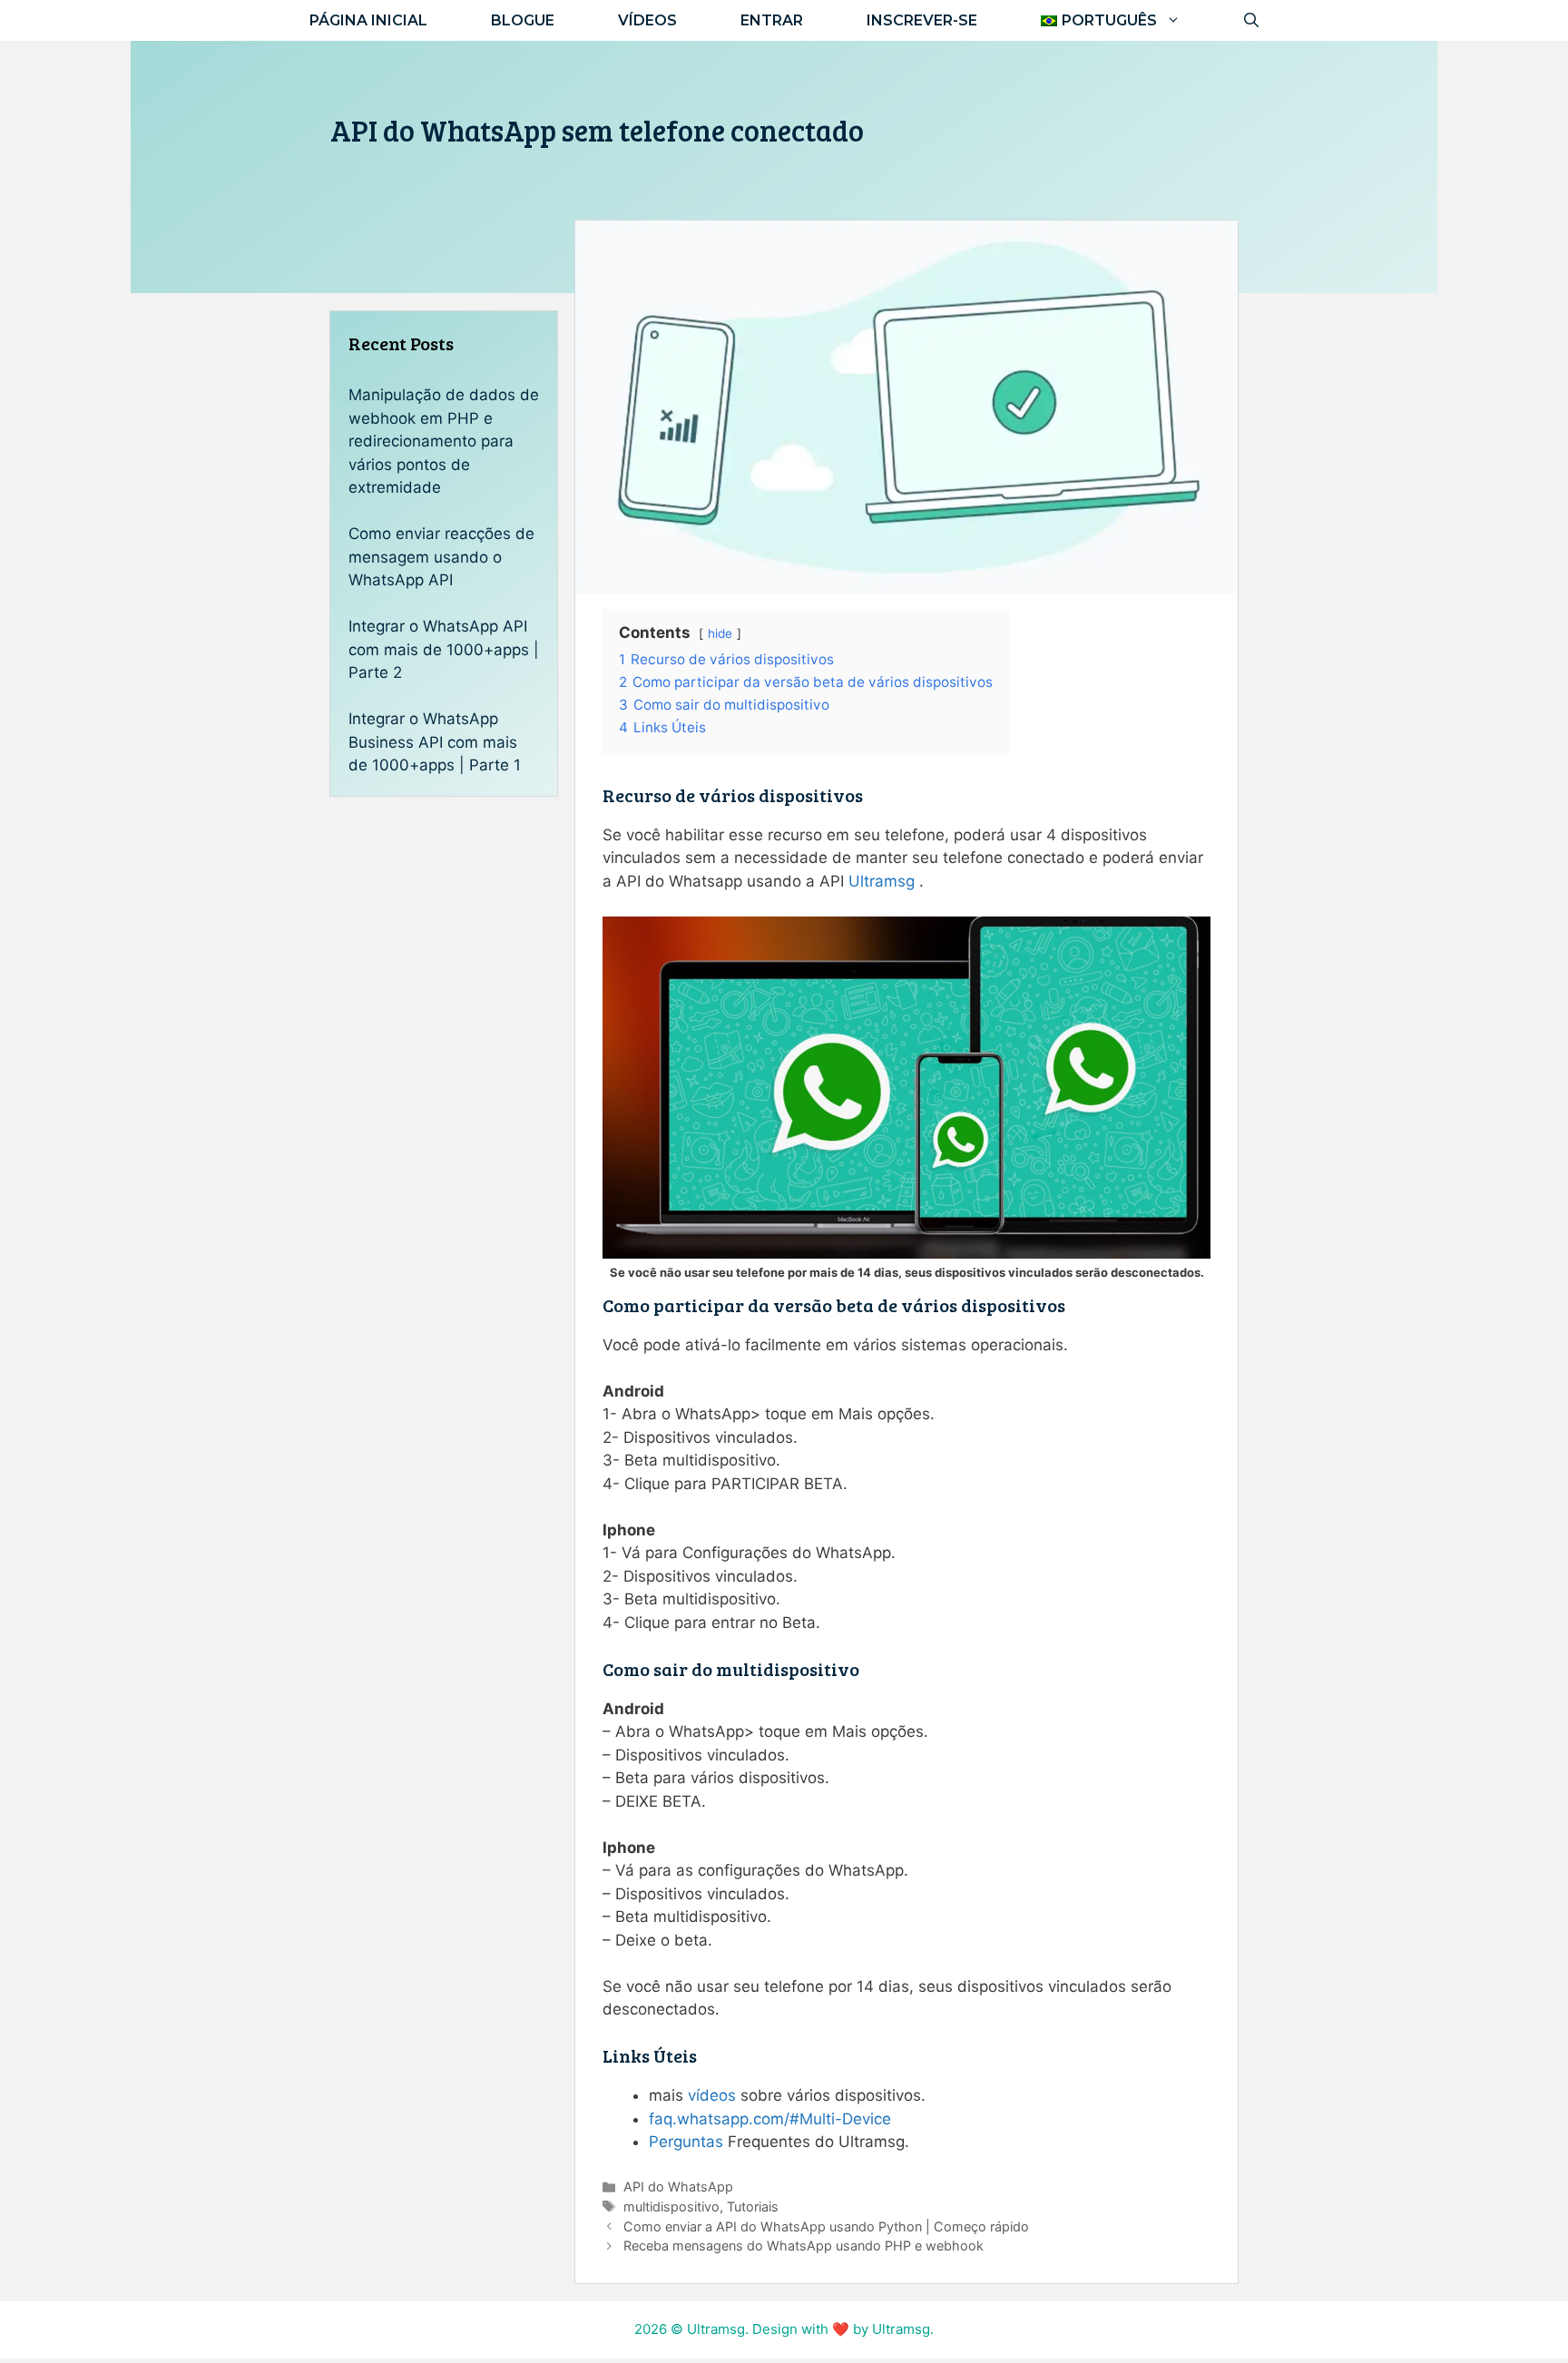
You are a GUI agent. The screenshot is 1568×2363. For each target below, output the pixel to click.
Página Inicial (368, 20)
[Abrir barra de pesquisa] (1251, 20)
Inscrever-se (922, 20)
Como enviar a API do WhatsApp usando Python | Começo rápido (826, 2226)
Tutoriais (753, 2206)
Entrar (772, 20)
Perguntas (686, 2142)
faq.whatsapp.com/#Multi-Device (770, 2119)
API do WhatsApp (678, 2187)
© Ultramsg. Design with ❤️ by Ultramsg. (802, 2329)
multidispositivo (671, 2206)
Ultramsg (882, 881)
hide (720, 633)
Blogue (523, 20)
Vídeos (647, 20)
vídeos (712, 2095)
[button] (1111, 20)
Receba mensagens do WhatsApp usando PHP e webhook (804, 2245)
